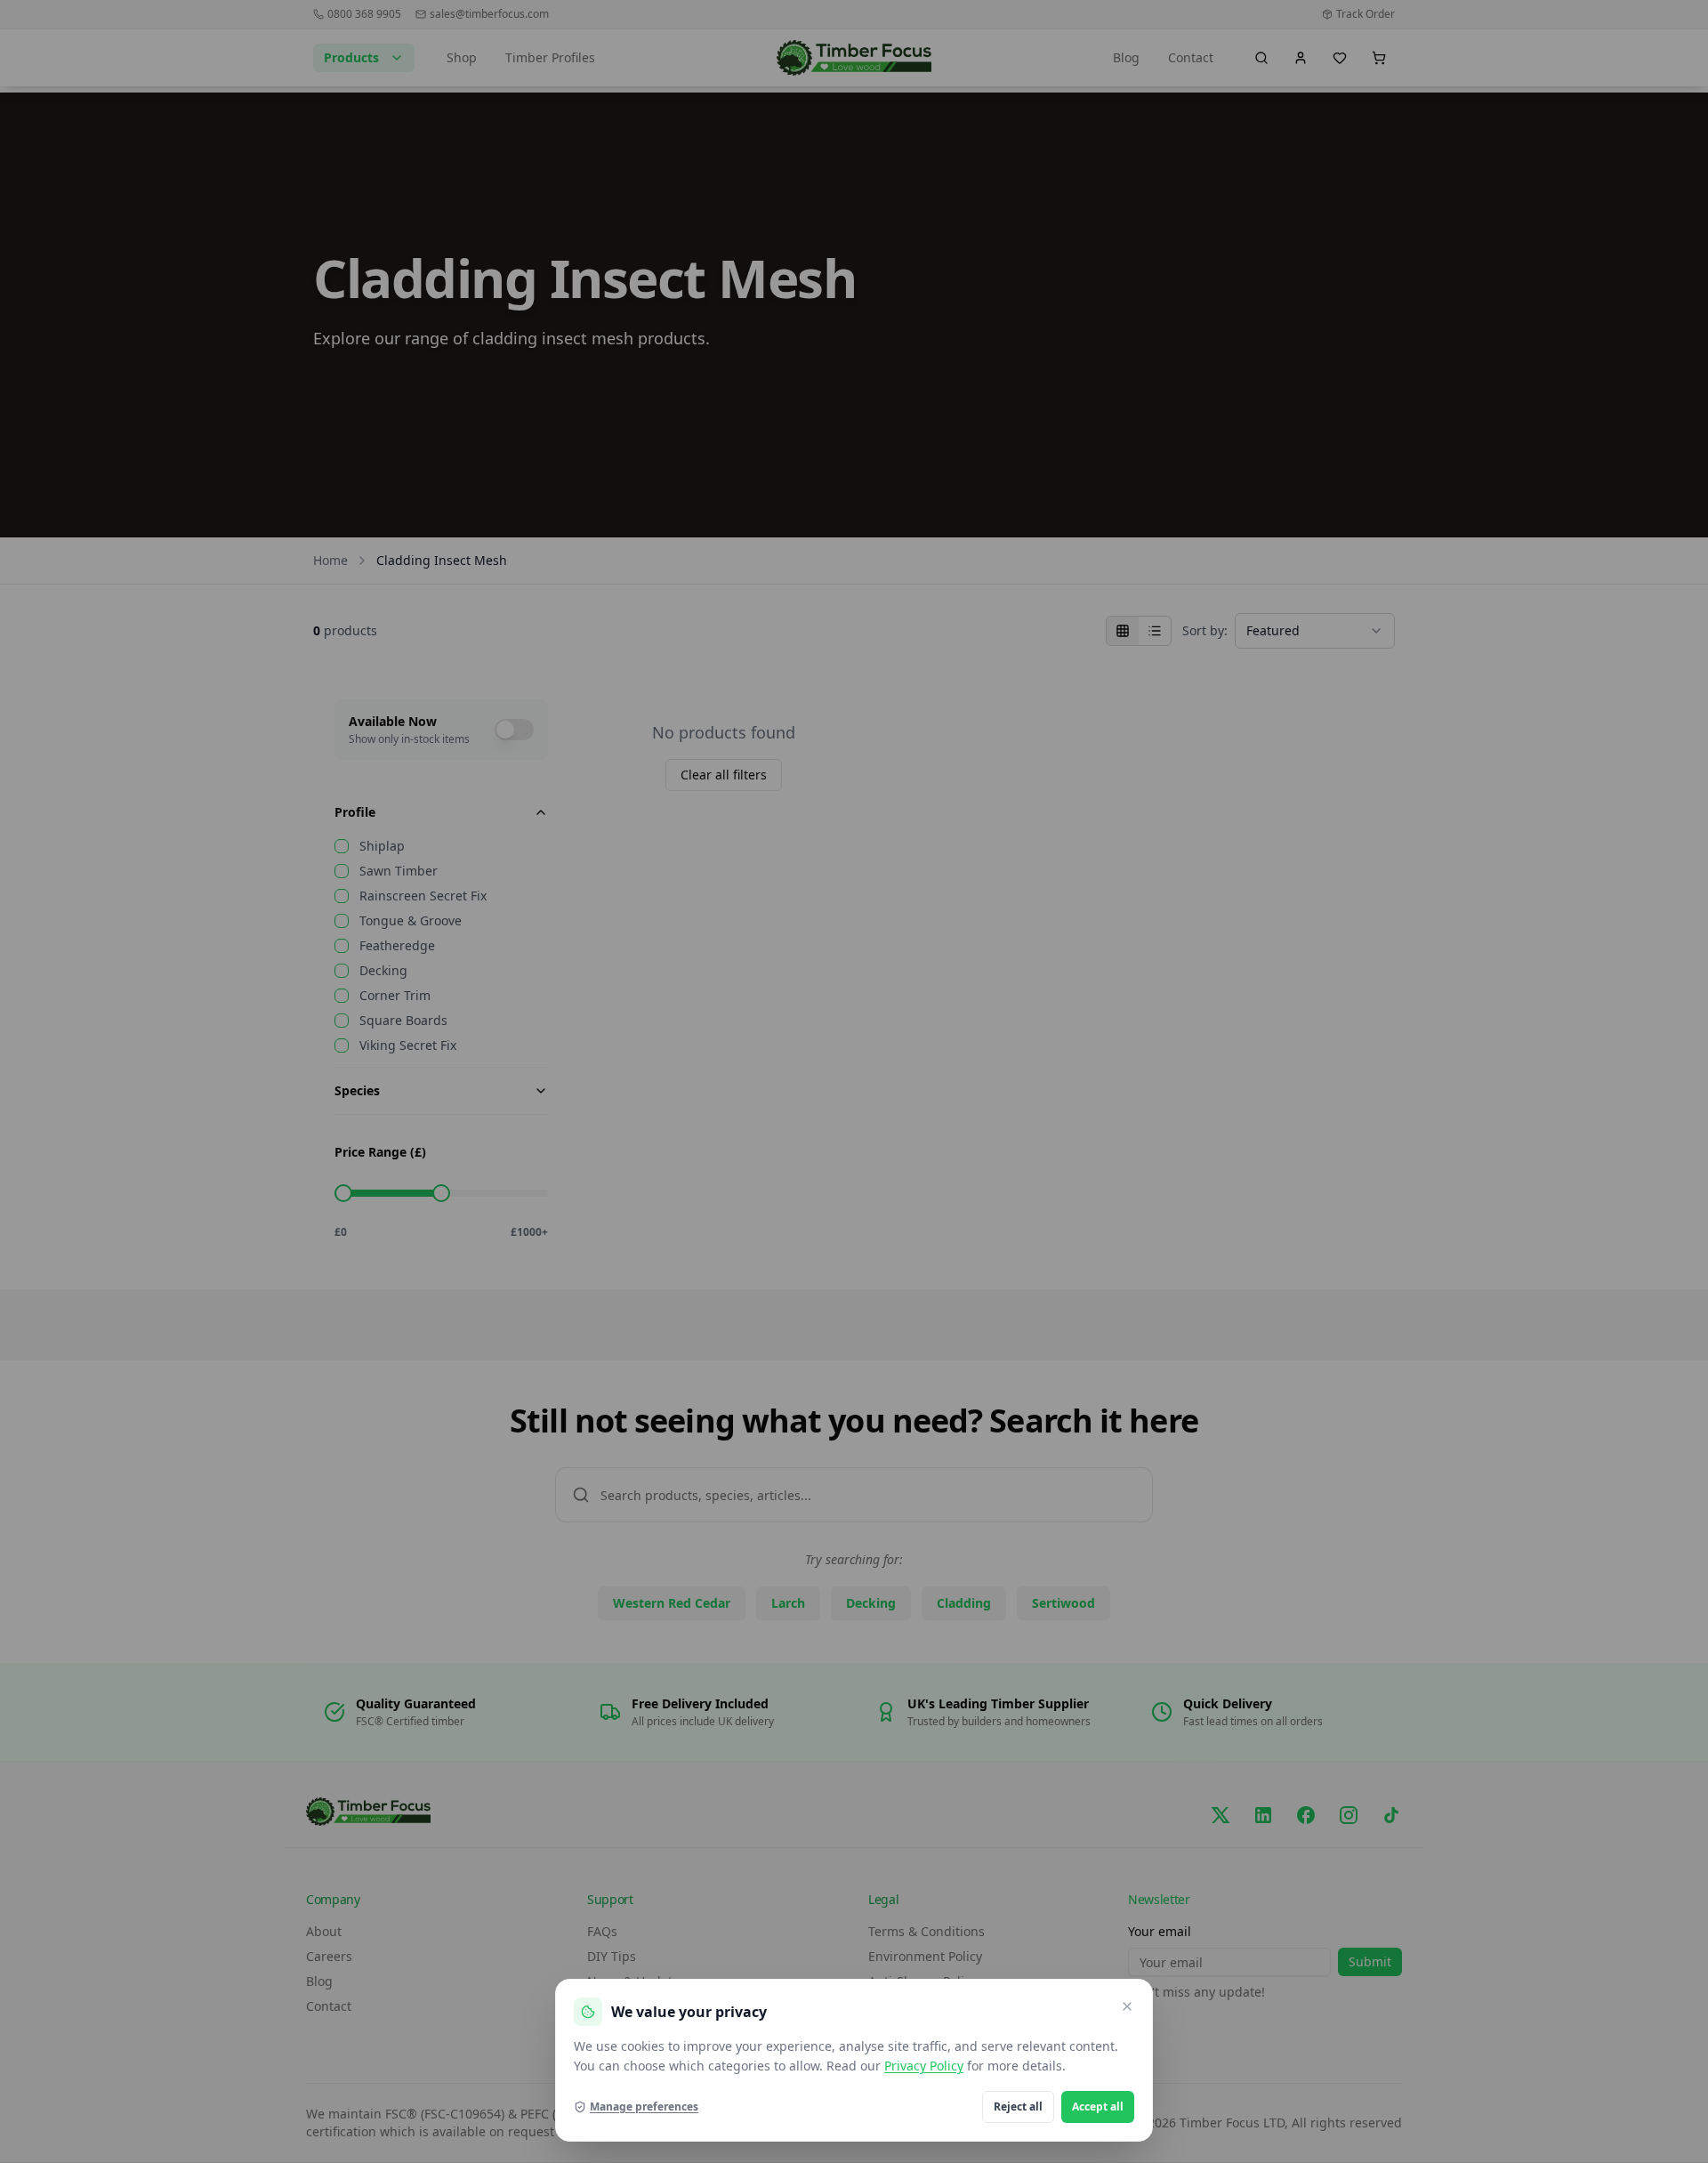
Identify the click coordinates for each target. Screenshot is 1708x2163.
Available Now (393, 721)
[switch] (514, 730)
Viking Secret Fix (408, 1045)
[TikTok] (1391, 1815)
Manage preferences (644, 2107)
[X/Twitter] (1221, 1815)
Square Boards (403, 1021)
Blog (1126, 57)
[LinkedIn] (1263, 1815)
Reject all (1018, 2107)
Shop (462, 57)
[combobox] (1315, 631)
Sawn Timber (399, 871)
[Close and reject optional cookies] (1127, 2006)
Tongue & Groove (411, 921)
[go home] (854, 58)
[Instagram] (1349, 1815)
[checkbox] (342, 846)
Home (330, 560)
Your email (1160, 1931)
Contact (1191, 57)
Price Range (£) (380, 1152)
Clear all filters (724, 775)
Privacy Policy (924, 2066)
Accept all (1098, 2107)
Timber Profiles (550, 57)
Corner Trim (395, 996)
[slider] (343, 1193)
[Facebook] (1306, 1815)
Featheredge (397, 946)
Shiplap (382, 846)
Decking (383, 971)
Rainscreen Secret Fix (423, 896)
